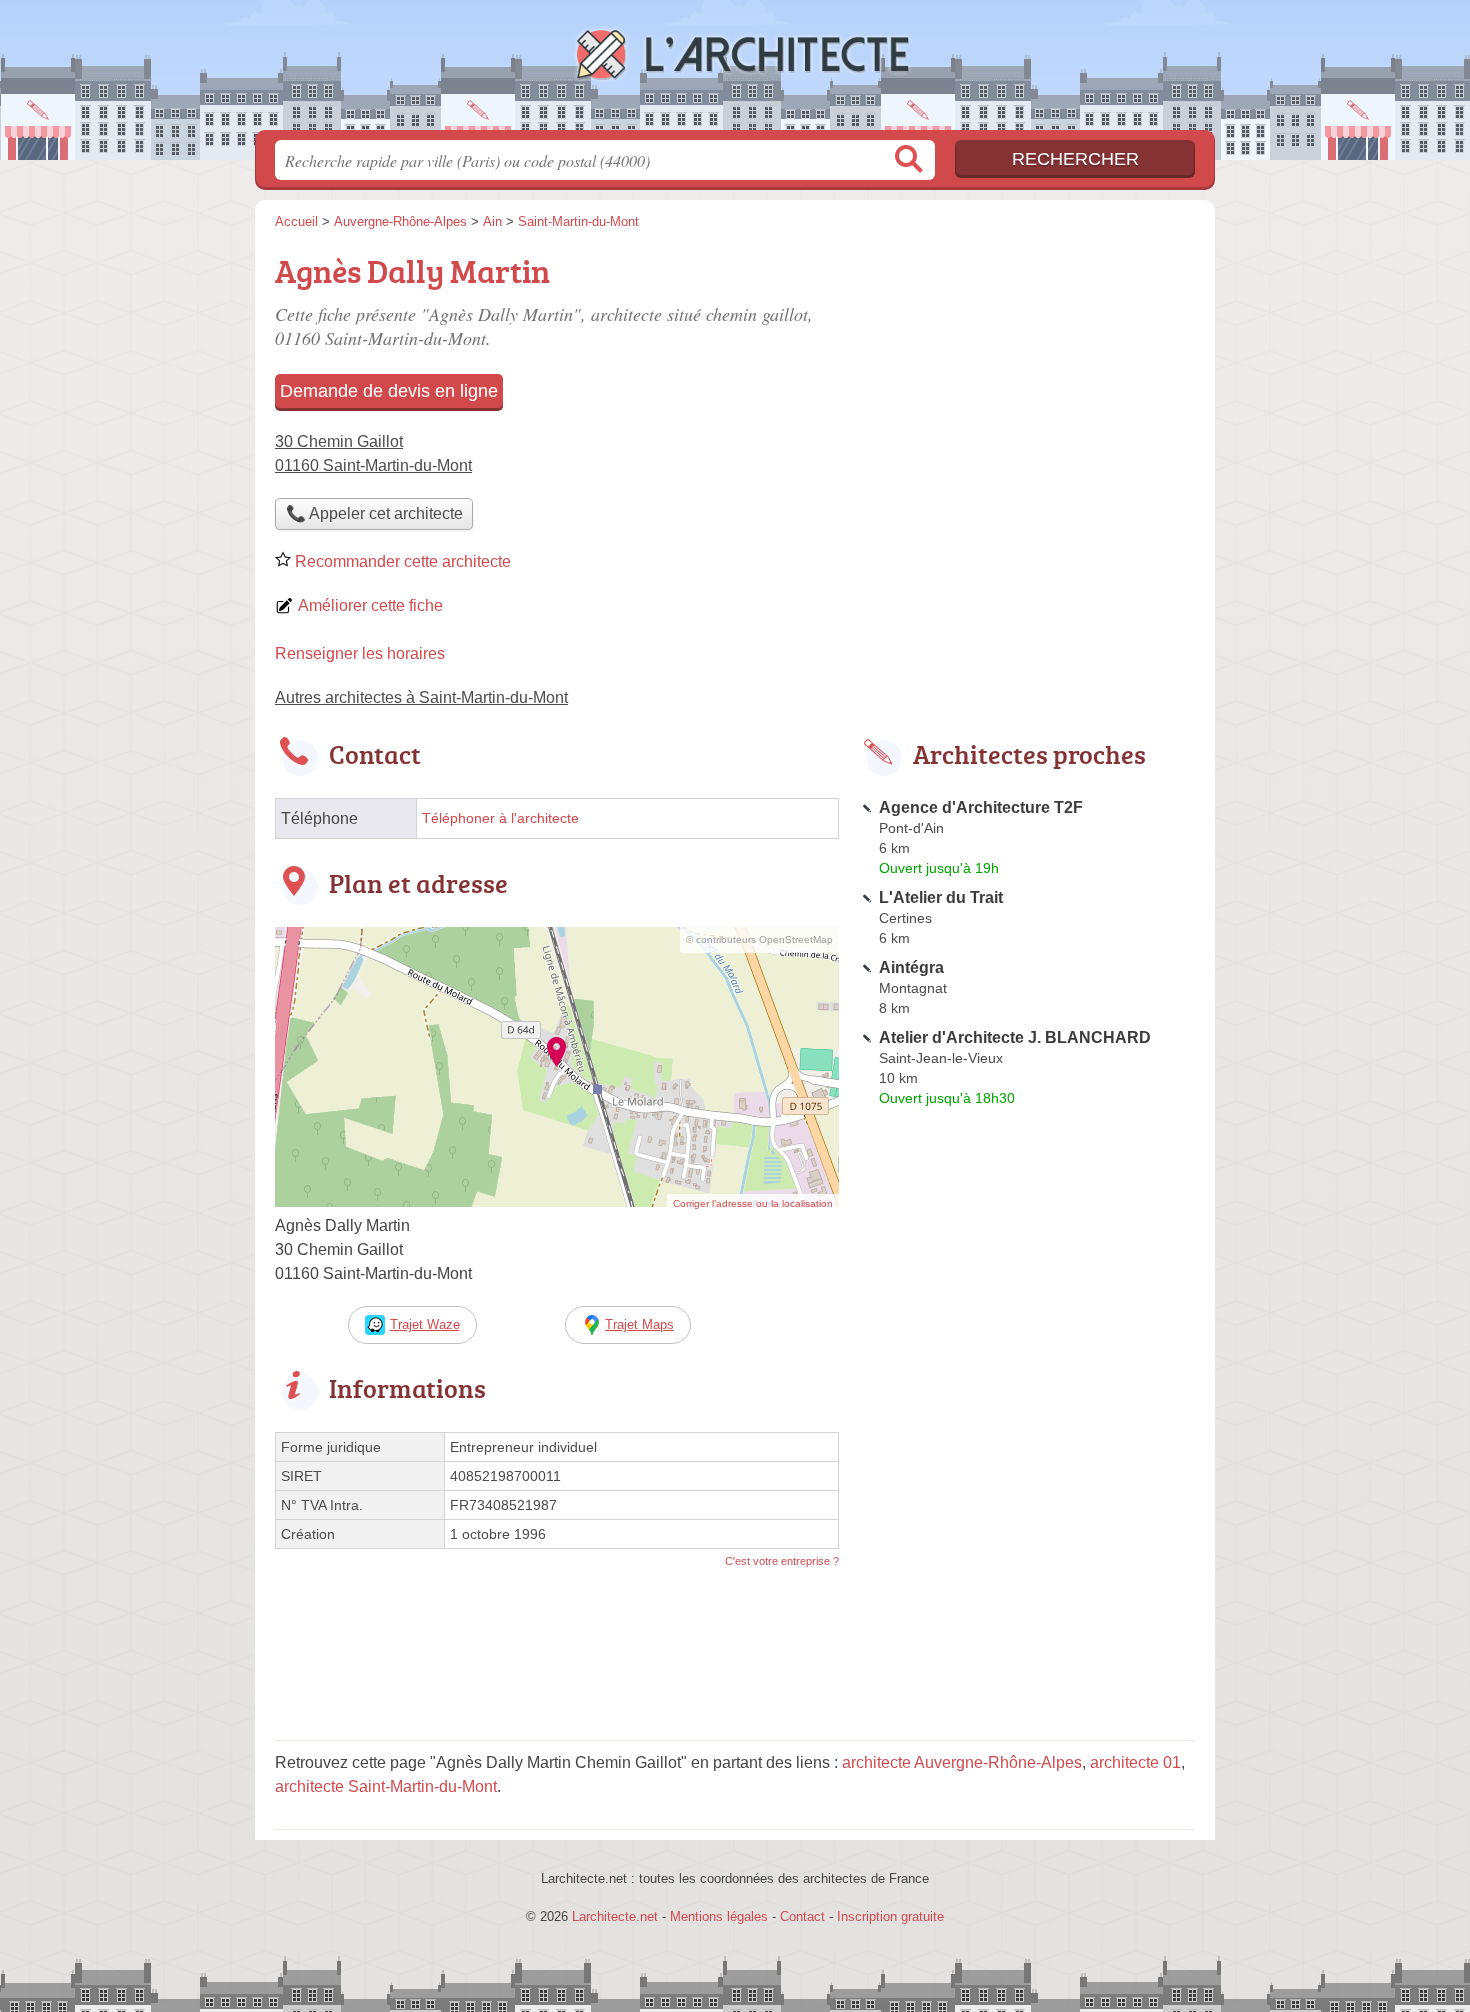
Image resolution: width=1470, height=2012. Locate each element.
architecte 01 (1135, 1762)
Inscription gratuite (890, 1916)
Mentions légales (719, 1916)
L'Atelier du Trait (941, 897)
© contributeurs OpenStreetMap (759, 939)
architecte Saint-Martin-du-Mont (386, 1786)
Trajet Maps (639, 1324)
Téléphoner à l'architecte (500, 818)
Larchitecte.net (735, 71)
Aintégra (911, 967)
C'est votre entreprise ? (782, 1561)
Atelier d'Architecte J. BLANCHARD (1015, 1037)
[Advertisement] (1027, 386)
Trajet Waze (425, 1324)
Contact (802, 1916)
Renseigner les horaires (360, 653)
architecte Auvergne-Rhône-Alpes (962, 1762)
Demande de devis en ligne (389, 391)
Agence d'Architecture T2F (981, 807)
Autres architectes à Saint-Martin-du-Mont (421, 697)
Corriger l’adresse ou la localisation (753, 1203)
